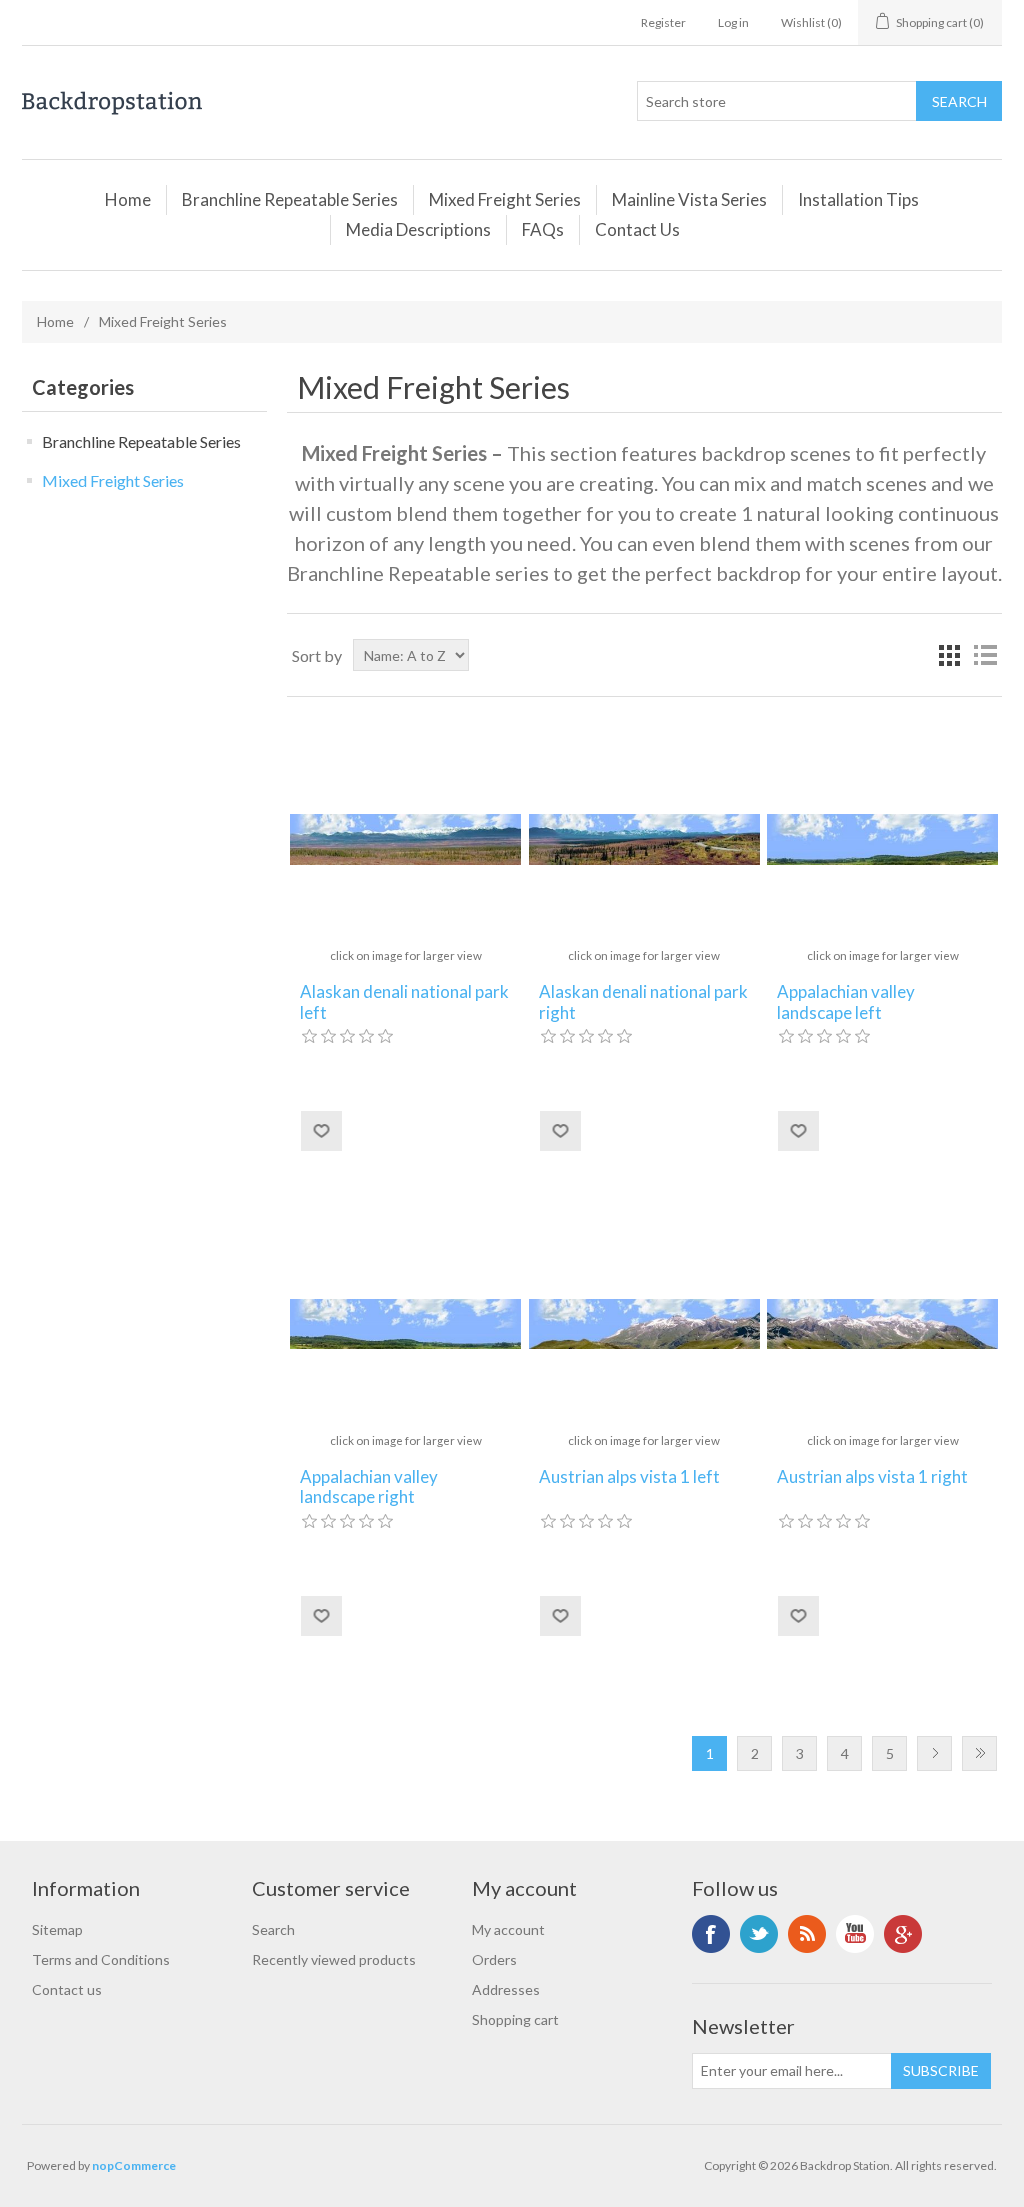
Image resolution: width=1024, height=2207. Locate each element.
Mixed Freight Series (505, 199)
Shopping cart (515, 2019)
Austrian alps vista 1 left (629, 1477)
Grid (949, 655)
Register (663, 22)
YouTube (855, 1934)
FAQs (543, 229)
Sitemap (57, 1929)
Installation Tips (858, 199)
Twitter (759, 1934)
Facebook (711, 1934)
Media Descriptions (418, 229)
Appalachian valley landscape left (846, 1002)
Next (934, 1753)
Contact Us (637, 229)
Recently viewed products (334, 1959)
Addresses (506, 1989)
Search (273, 1929)
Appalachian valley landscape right (369, 1487)
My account (508, 1929)
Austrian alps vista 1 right (872, 1477)
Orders (494, 1959)
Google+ (903, 1934)
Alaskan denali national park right (643, 1002)
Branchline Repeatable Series (290, 199)
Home (128, 199)
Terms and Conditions (101, 1959)
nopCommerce (134, 2165)
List (985, 655)
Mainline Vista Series (689, 199)
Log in (733, 22)
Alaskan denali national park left (404, 1002)
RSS (807, 1934)
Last (979, 1753)
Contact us (67, 1989)
